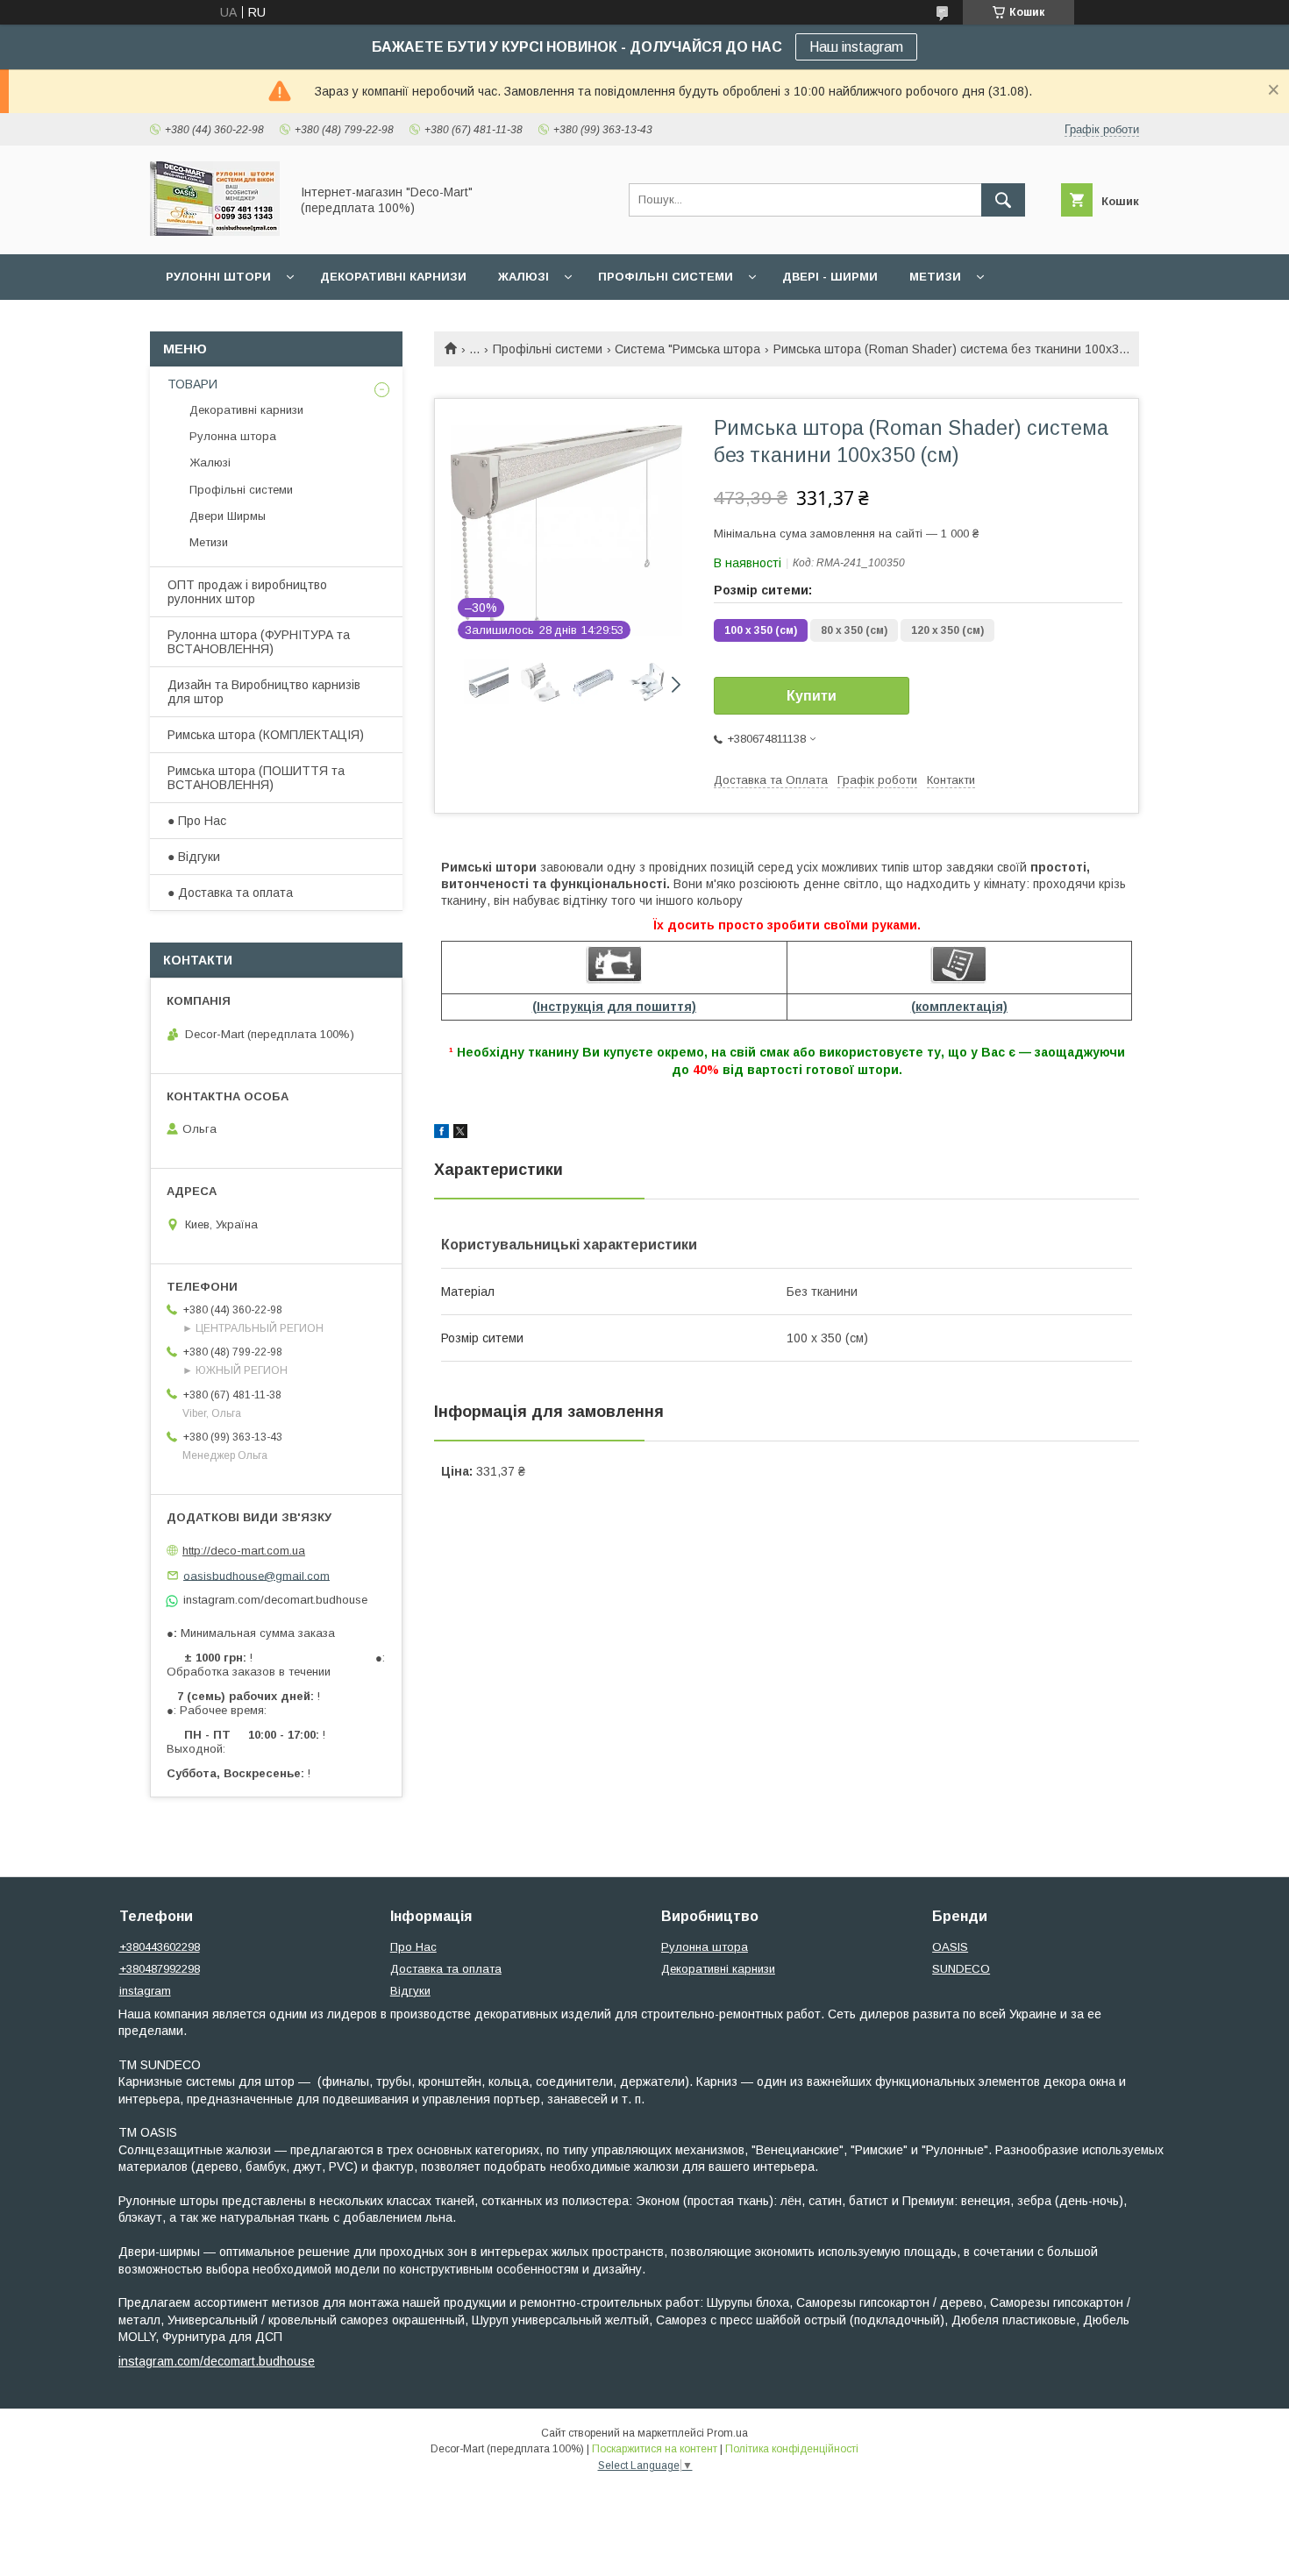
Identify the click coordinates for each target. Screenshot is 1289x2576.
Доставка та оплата (446, 1969)
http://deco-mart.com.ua (244, 1551)
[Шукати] (1003, 200)
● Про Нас (197, 821)
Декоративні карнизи (393, 277)
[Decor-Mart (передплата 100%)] (215, 231)
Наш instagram (856, 47)
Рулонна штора (233, 436)
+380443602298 (160, 1947)
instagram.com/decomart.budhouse (217, 2361)
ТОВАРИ (192, 384)
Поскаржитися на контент (655, 2449)
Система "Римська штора (687, 349)
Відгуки (410, 1991)
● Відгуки (194, 857)
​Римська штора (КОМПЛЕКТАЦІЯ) (266, 735)
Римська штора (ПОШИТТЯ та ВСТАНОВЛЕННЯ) (256, 778)
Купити (812, 696)
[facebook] (442, 1134)
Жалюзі (523, 277)
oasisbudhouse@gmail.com (256, 1575)
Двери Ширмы (228, 516)
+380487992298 (160, 1969)
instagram (145, 1991)
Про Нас (413, 1947)
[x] (460, 1134)
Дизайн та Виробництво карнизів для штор (264, 692)
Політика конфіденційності (792, 2449)
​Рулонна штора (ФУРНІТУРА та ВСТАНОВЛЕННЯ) (259, 642)
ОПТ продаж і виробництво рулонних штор (247, 592)
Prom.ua (727, 2433)
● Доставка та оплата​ (230, 893)
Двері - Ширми (830, 277)
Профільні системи (666, 277)
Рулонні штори (218, 277)
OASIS (950, 1947)
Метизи (935, 277)
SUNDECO (961, 1969)
